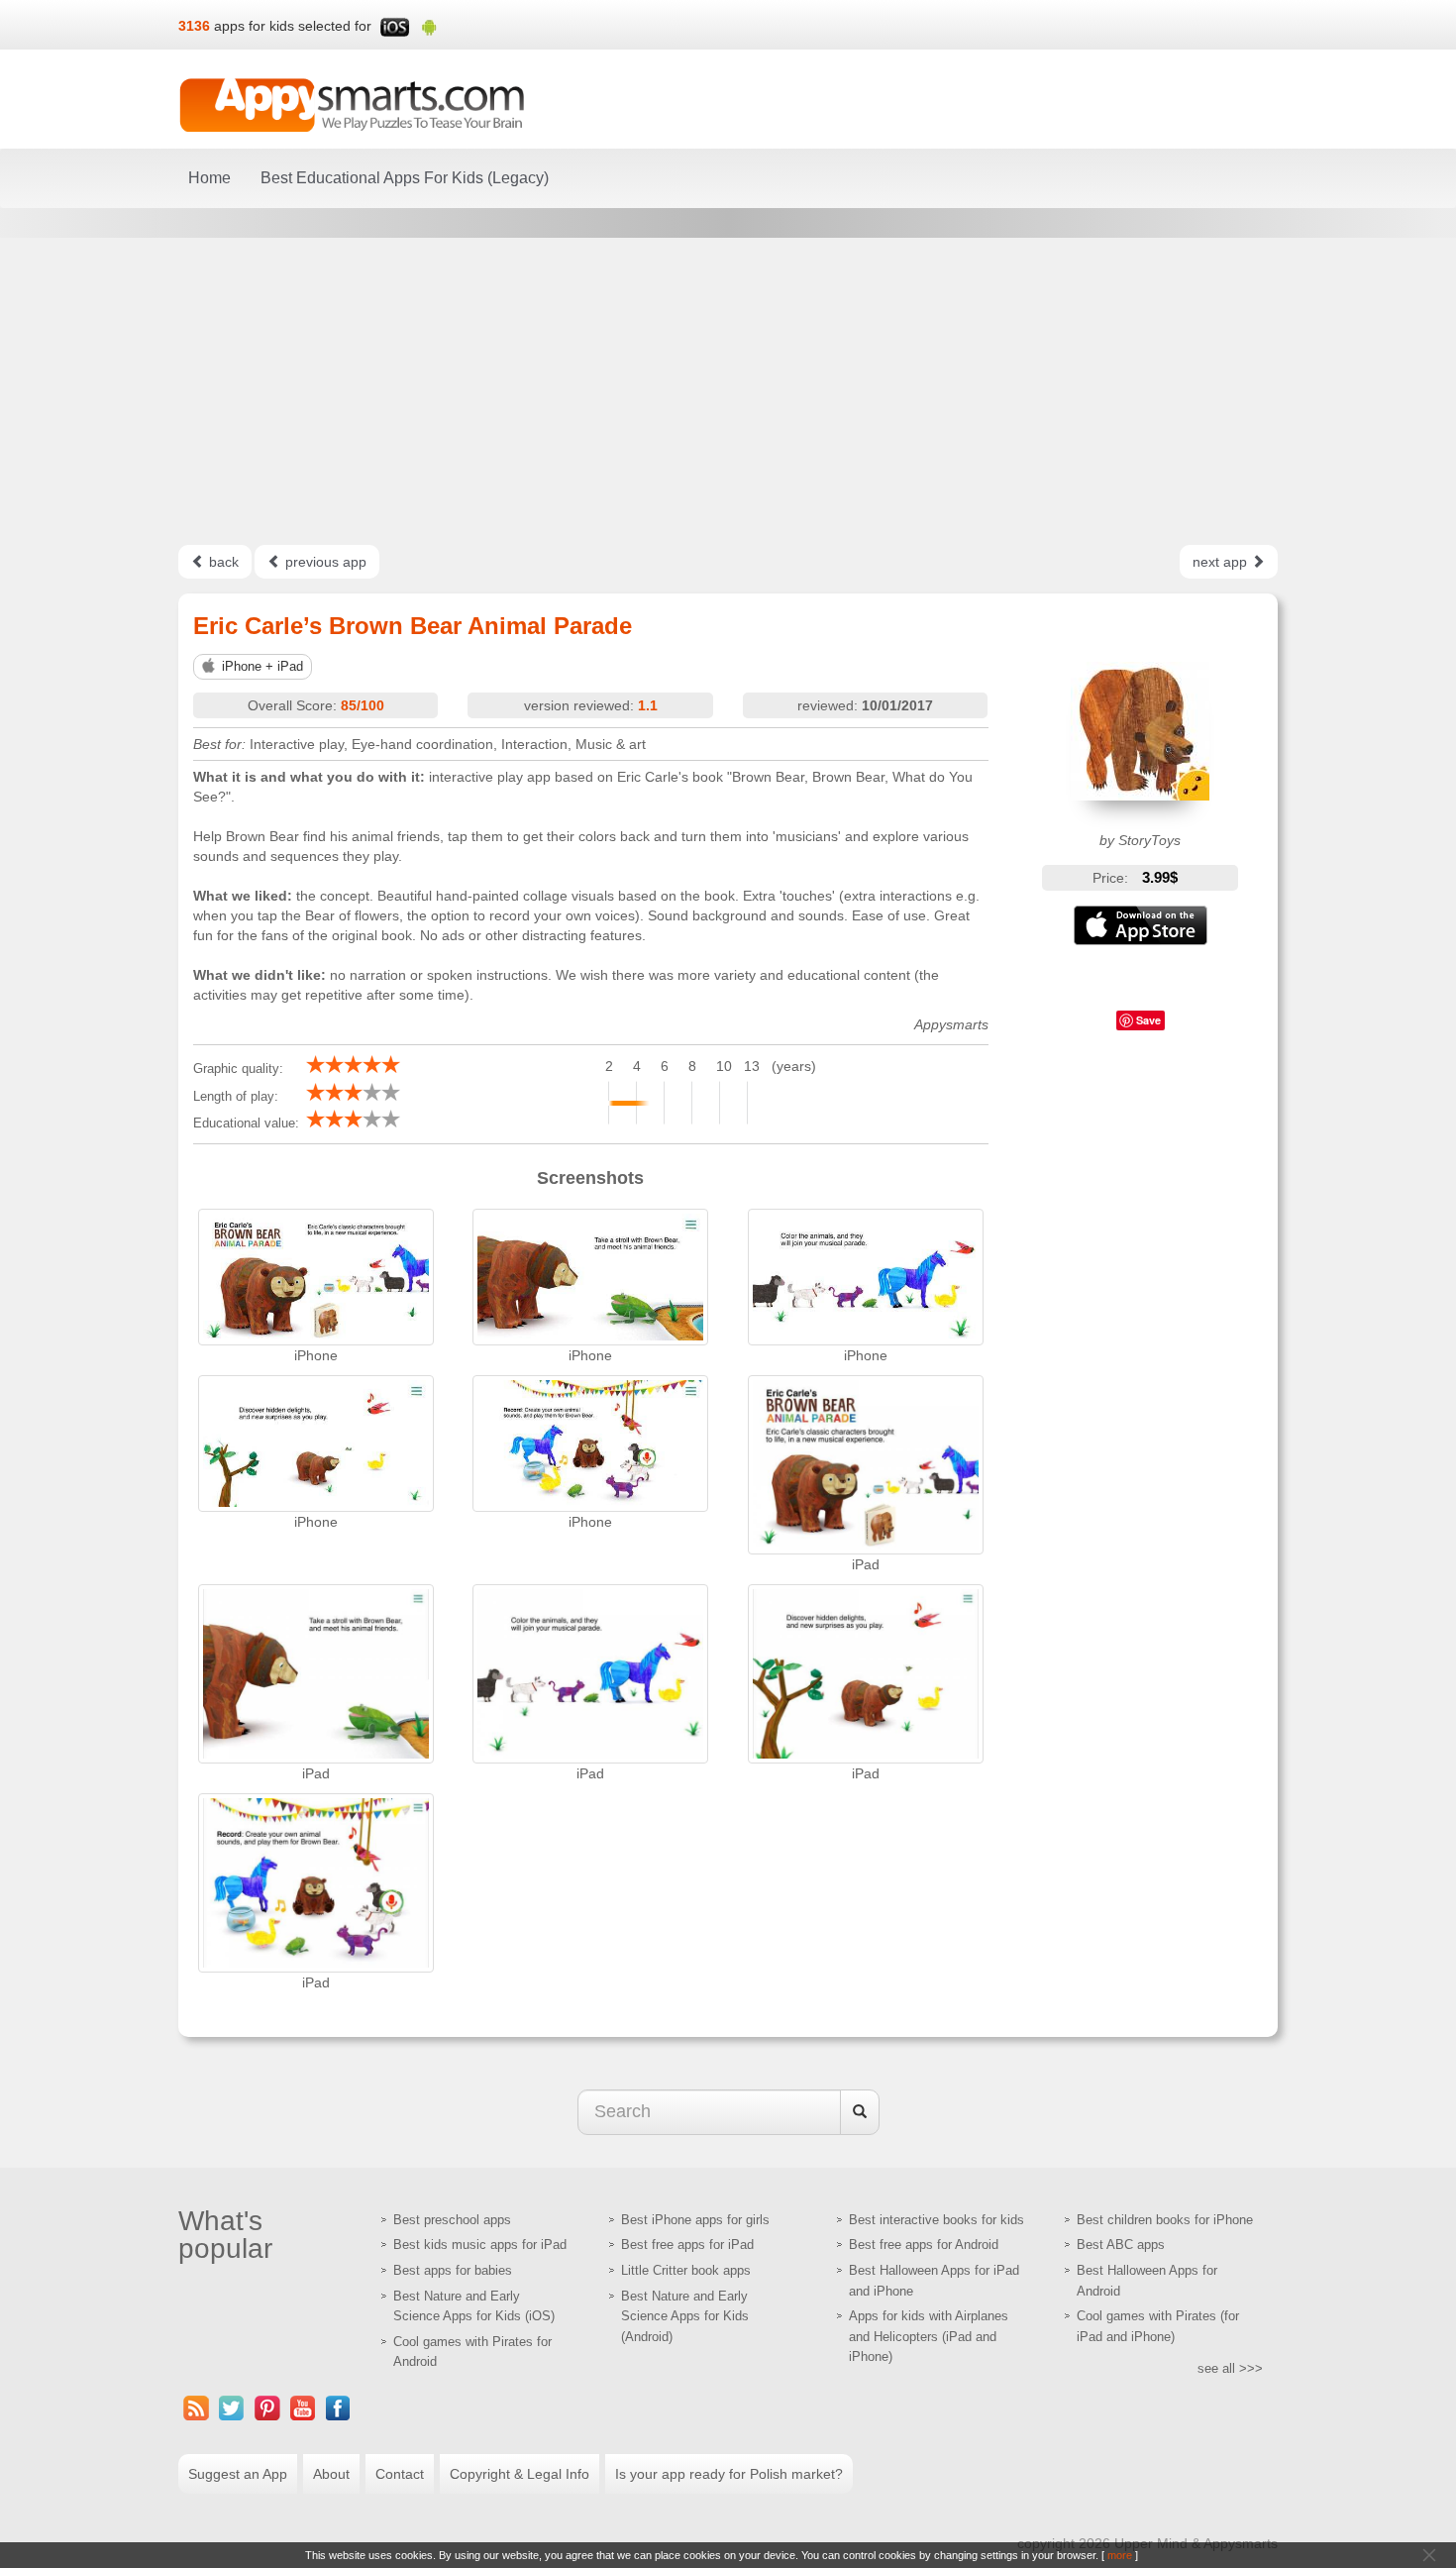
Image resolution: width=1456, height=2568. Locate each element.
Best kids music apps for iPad (480, 2245)
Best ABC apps (1121, 2245)
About (331, 2474)
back (222, 562)
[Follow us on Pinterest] (267, 2408)
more (1120, 2555)
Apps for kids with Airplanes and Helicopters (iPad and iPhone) (929, 2336)
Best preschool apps (452, 2220)
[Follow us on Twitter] (232, 2408)
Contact (400, 2474)
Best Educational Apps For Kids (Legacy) (405, 178)
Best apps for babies (453, 2270)
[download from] (1141, 925)
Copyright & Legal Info (520, 2474)
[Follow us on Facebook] (339, 2408)
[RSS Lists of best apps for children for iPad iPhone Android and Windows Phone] (196, 2408)
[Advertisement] (728, 391)
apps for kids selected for (293, 26)
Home (209, 178)
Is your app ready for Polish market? (729, 2474)
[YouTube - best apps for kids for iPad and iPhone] (303, 2408)
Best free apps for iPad (687, 2245)
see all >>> (1230, 2368)
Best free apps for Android (924, 2245)
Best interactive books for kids (936, 2220)
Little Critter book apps (686, 2270)
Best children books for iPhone (1165, 2220)
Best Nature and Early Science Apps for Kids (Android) (685, 2316)
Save (1148, 1020)
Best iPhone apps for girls (695, 2220)
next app (1222, 562)
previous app (324, 562)
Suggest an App (238, 2474)
